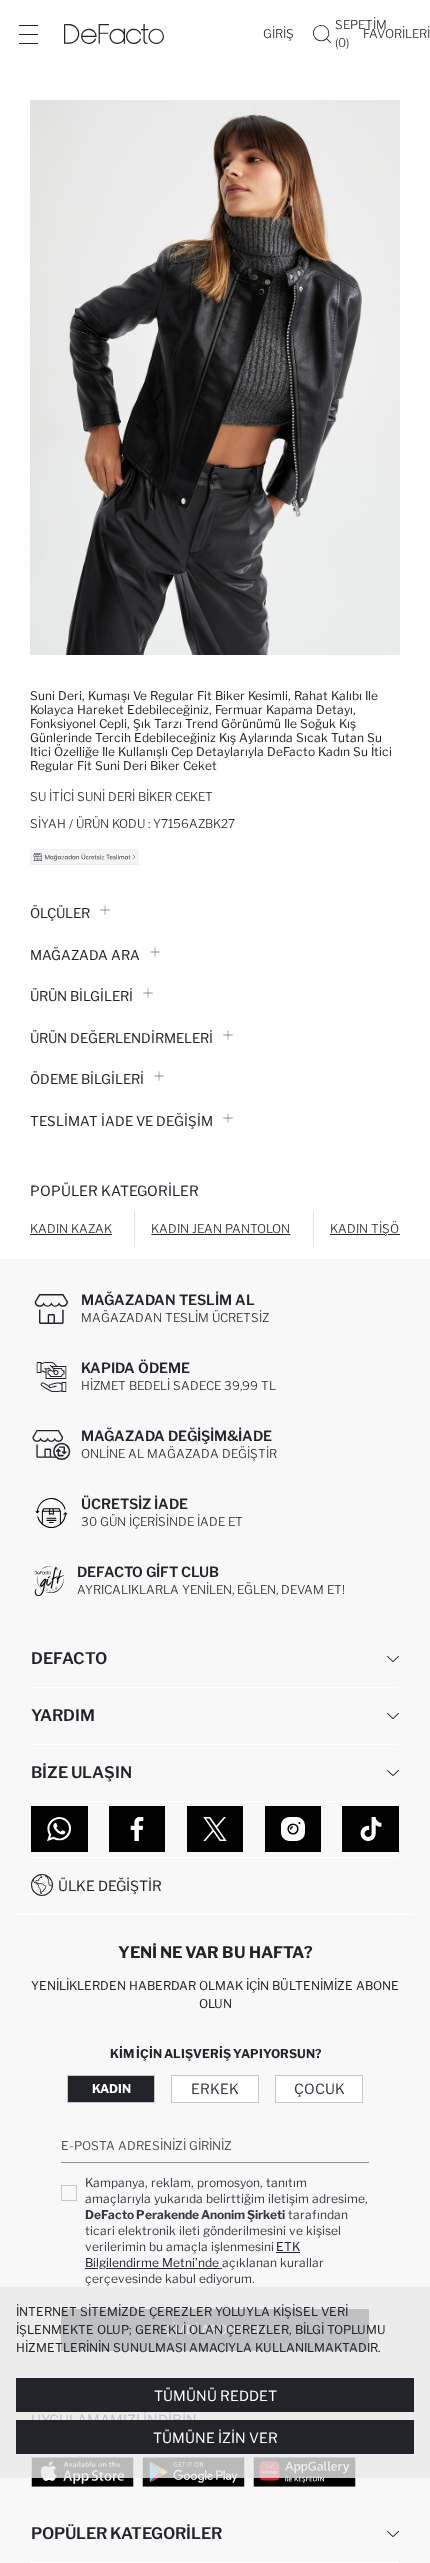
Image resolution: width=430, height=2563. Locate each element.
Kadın (111, 2088)
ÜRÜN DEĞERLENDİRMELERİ (121, 1038)
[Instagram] (293, 1829)
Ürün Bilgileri (81, 996)
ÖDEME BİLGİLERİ (87, 1079)
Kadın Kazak (71, 1228)
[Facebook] (137, 1829)
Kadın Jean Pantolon (220, 1228)
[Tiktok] (370, 1829)
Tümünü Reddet (215, 2395)
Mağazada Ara (85, 955)
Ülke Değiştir (110, 1885)
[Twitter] (215, 1829)
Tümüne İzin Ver (215, 2437)
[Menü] (28, 34)
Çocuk (319, 2088)
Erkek (215, 2088)
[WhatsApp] (59, 1829)
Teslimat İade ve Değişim (121, 1121)
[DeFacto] (114, 34)
